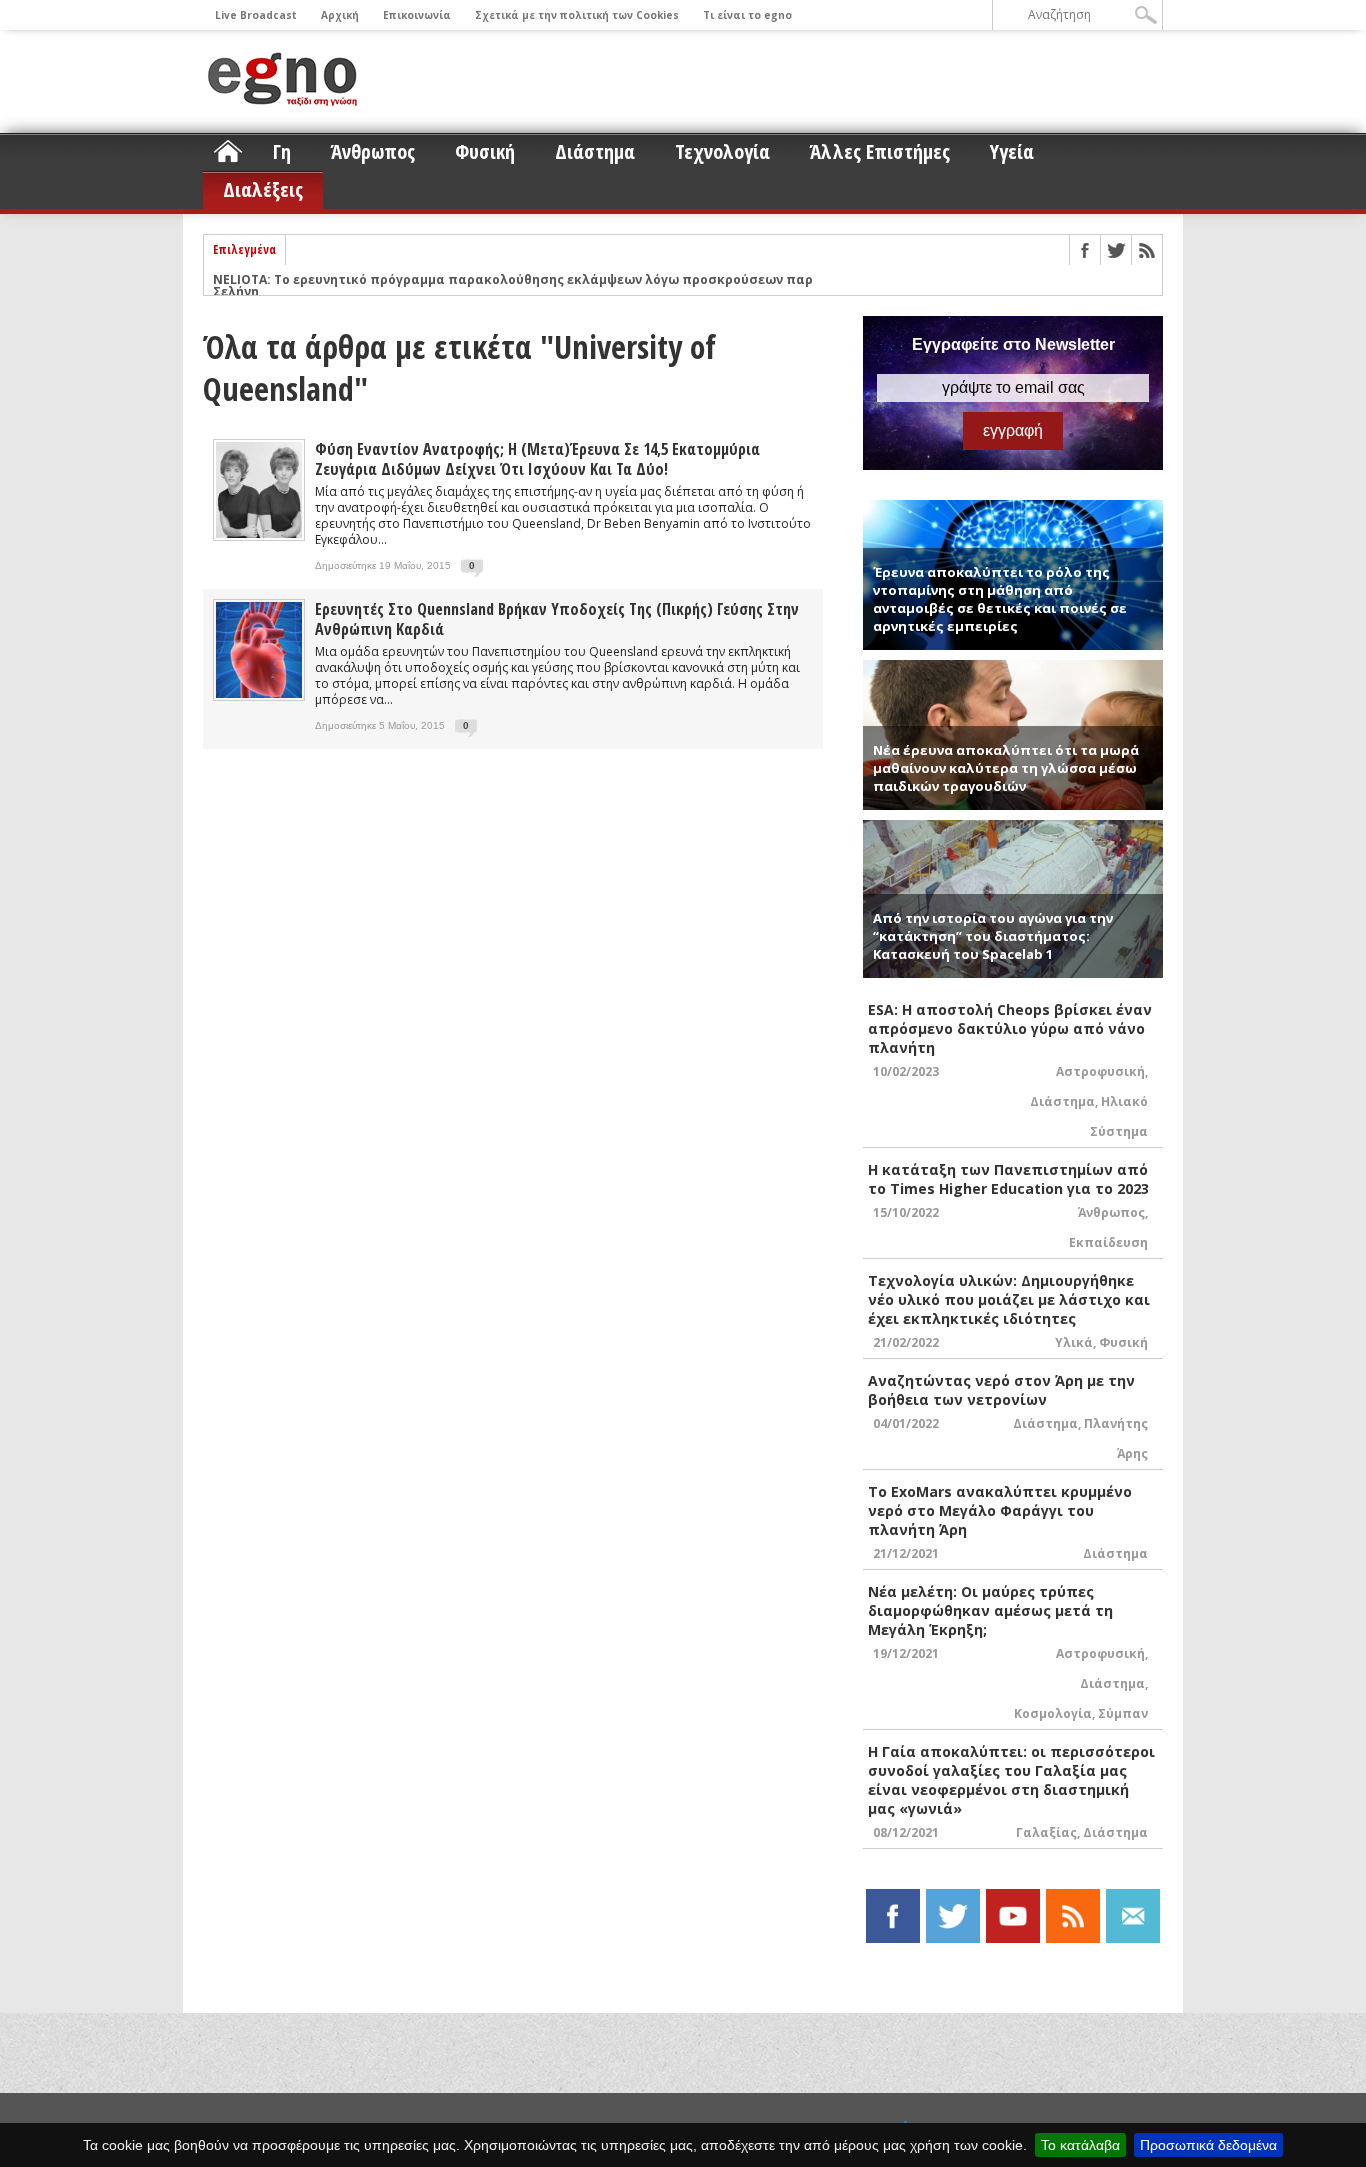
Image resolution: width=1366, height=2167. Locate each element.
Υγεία (1012, 151)
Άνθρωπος (373, 151)
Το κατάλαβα (1080, 2145)
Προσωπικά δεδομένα (1208, 2145)
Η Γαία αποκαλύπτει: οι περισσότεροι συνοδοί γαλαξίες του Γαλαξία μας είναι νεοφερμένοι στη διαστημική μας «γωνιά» (1011, 1780)
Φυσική (485, 151)
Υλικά (1074, 1342)
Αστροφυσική (1100, 1071)
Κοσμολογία (1053, 1713)
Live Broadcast (256, 15)
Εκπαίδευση (1108, 1242)
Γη (282, 151)
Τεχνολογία (722, 151)
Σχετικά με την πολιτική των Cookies (577, 15)
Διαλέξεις (263, 189)
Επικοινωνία (417, 15)
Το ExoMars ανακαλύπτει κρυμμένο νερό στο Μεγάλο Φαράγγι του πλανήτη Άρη (1000, 1510)
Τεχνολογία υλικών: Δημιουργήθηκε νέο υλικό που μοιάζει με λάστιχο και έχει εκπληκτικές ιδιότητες (1009, 1299)
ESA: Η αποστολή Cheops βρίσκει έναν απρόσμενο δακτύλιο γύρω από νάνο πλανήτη (1010, 1028)
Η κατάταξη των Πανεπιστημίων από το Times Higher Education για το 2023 (1008, 1179)
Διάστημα (595, 151)
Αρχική (340, 15)
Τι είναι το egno (747, 15)
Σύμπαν (1123, 1713)
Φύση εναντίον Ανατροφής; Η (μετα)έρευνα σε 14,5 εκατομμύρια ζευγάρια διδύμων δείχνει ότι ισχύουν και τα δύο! (537, 459)
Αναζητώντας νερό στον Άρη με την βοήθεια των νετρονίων (1001, 1390)
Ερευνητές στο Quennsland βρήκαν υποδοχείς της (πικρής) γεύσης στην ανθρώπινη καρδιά (557, 619)
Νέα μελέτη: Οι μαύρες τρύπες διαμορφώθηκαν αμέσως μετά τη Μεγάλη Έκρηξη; (990, 1610)
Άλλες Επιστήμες (880, 151)
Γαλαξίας (1046, 1832)
